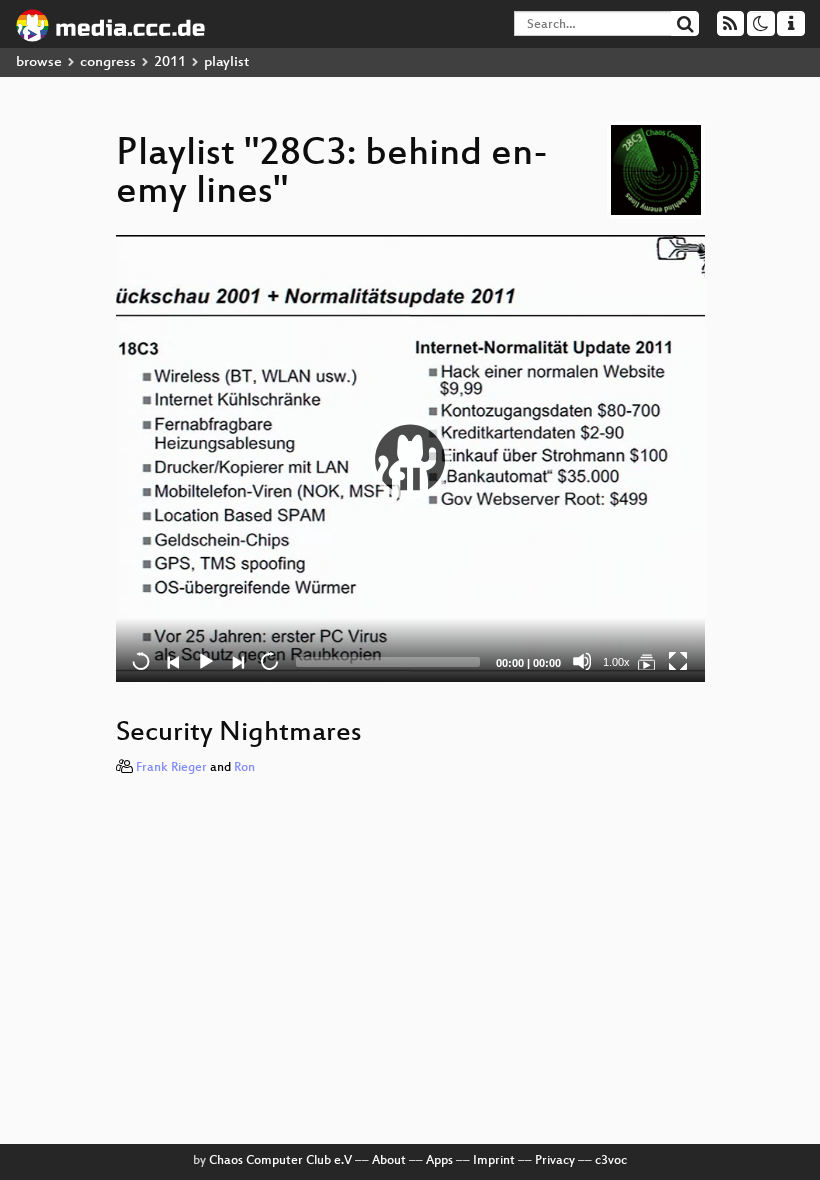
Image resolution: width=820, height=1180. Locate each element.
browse (39, 62)
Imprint (494, 1161)
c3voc (611, 1161)
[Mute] (582, 661)
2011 (170, 62)
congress (108, 62)
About (389, 1161)
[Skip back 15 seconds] (141, 661)
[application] (410, 458)
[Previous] (173, 661)
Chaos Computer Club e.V (280, 1161)
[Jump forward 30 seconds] (269, 661)
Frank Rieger (171, 768)
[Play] (410, 459)
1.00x (616, 662)
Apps (439, 1161)
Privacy (555, 1161)
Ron (244, 768)
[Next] (237, 661)
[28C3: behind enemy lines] (646, 661)
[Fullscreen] (678, 661)
